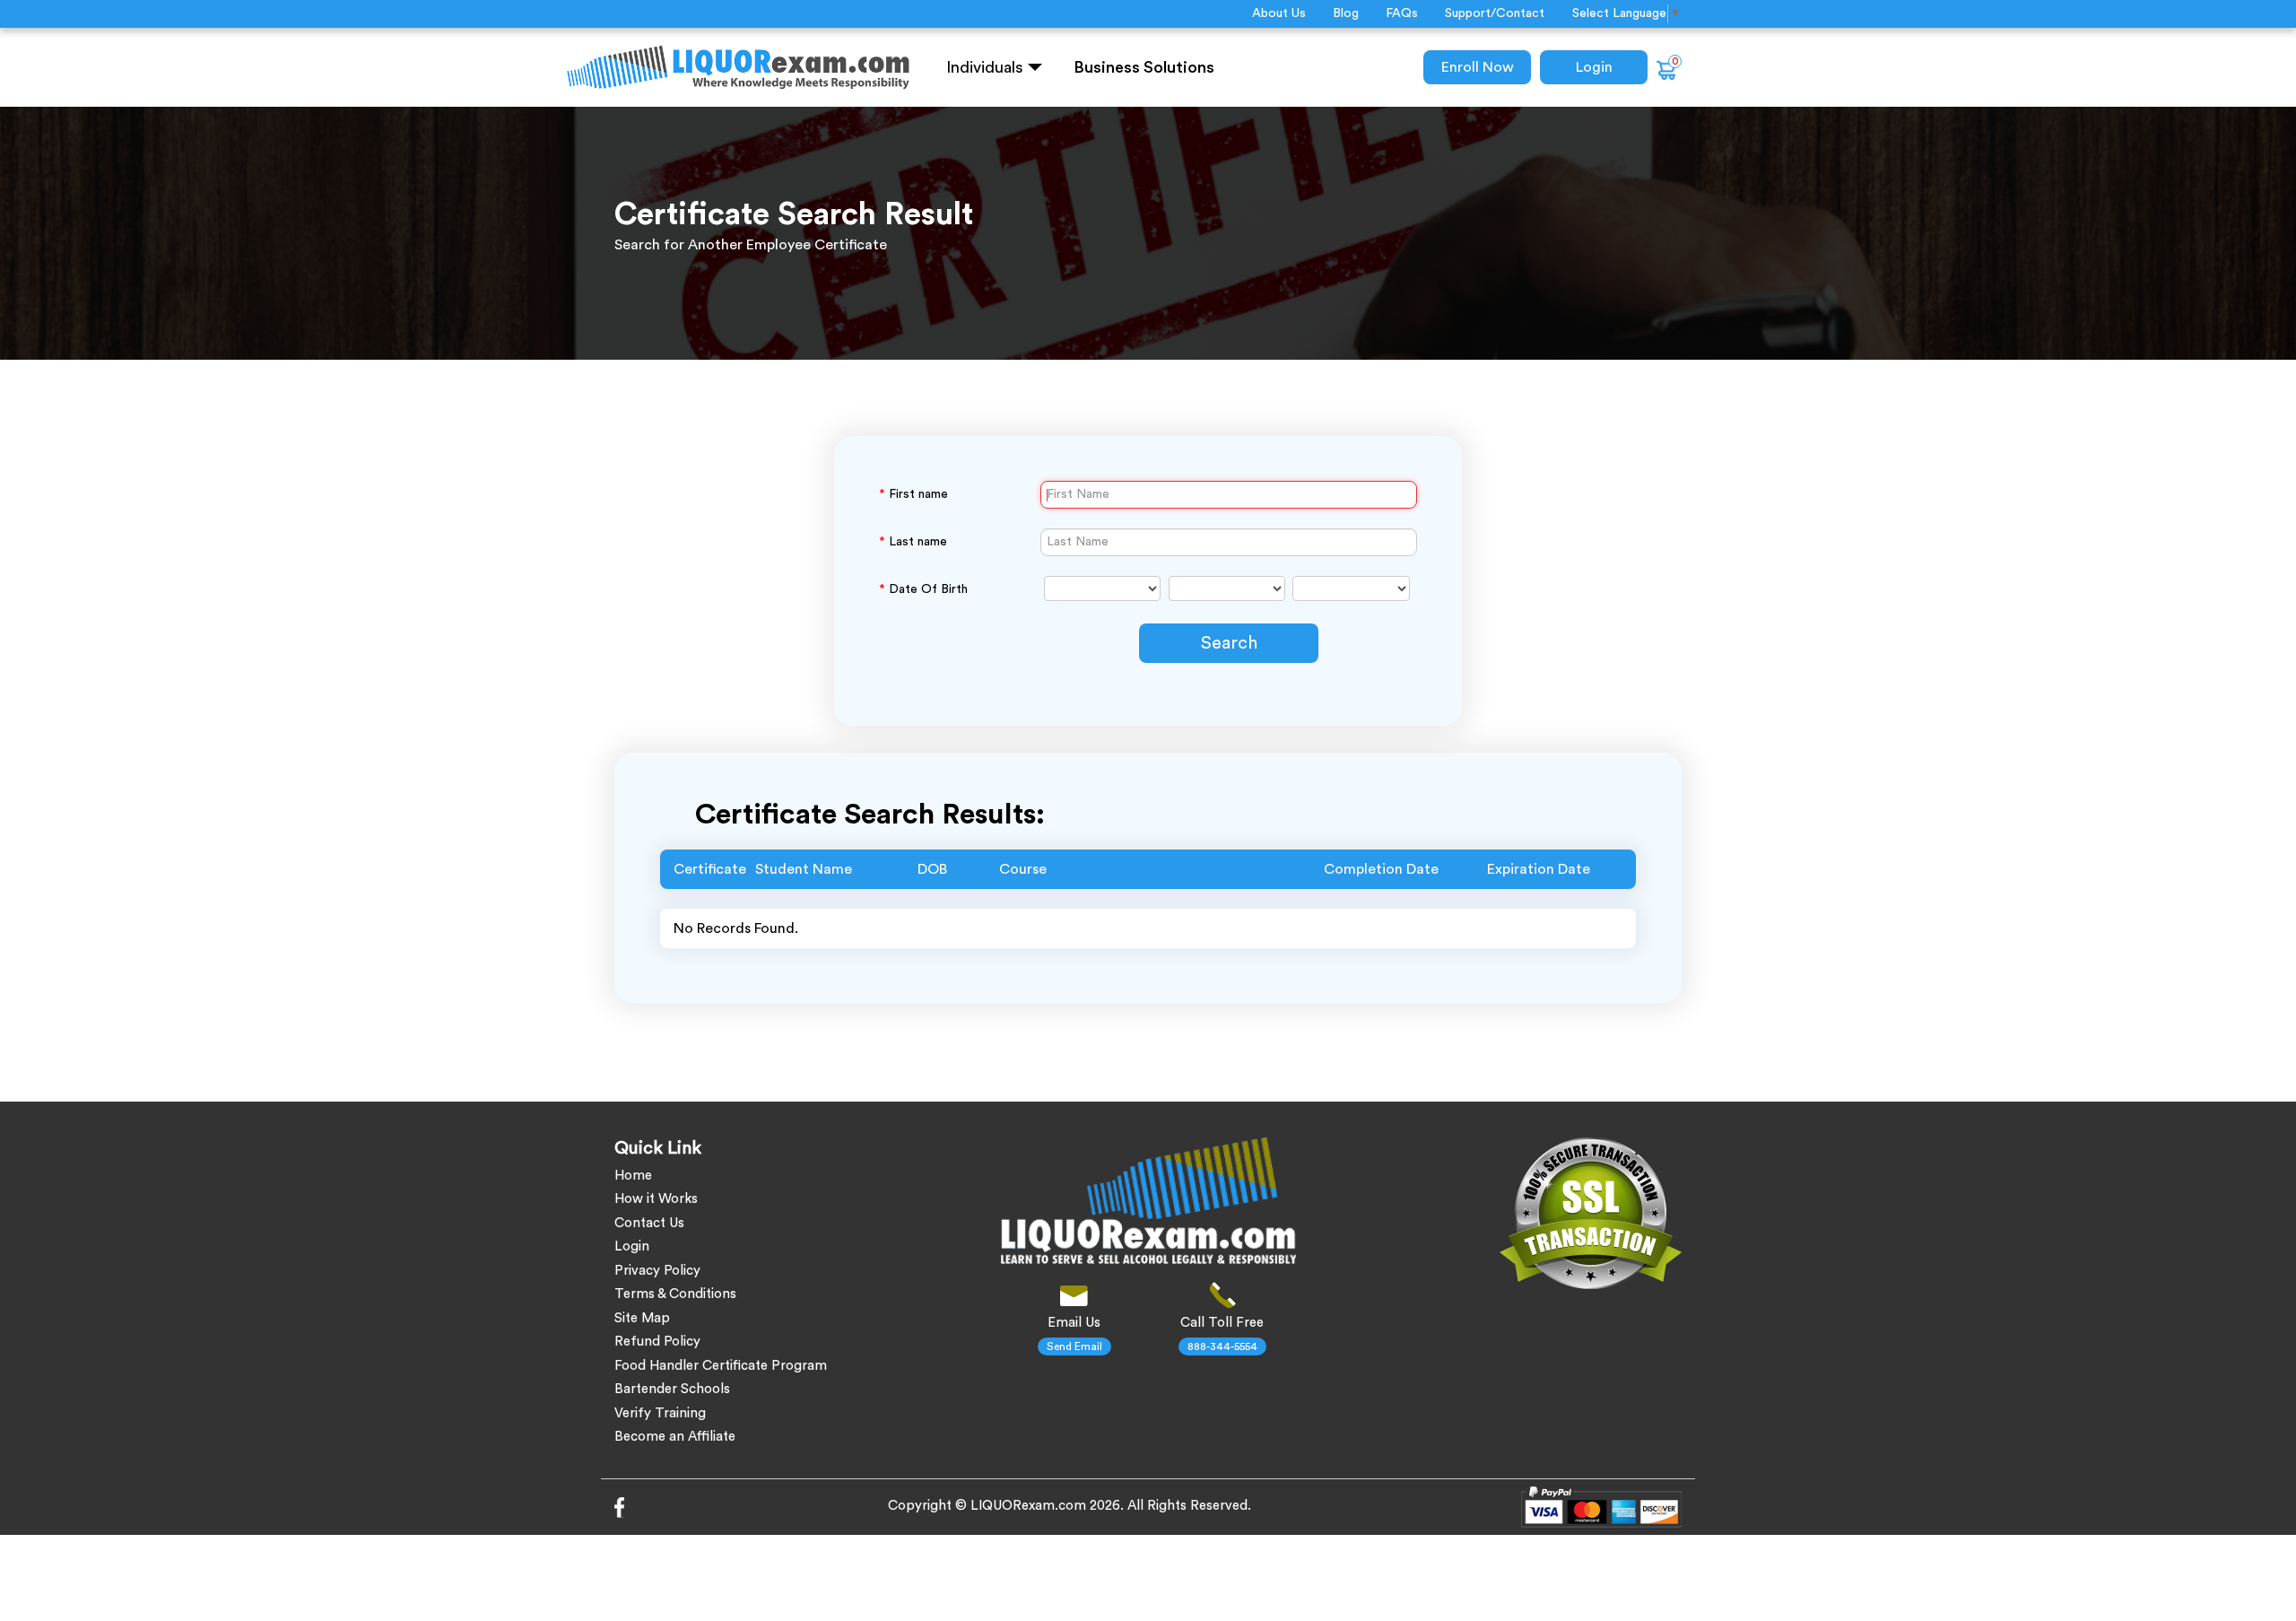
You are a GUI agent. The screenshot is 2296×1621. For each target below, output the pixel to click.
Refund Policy (657, 1342)
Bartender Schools (672, 1389)
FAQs (1402, 13)
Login (1594, 67)
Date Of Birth (923, 589)
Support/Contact (1495, 13)
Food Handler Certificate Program (721, 1366)
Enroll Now (1478, 67)
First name (913, 494)
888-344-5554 (1222, 1346)
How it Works (656, 1199)
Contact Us (649, 1223)
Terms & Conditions (675, 1294)
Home (633, 1176)
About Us (1279, 13)
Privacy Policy (657, 1271)
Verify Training (660, 1413)
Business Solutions (1144, 67)
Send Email (1074, 1346)
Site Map (642, 1318)
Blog (1346, 13)
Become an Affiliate (675, 1437)
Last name (913, 542)
